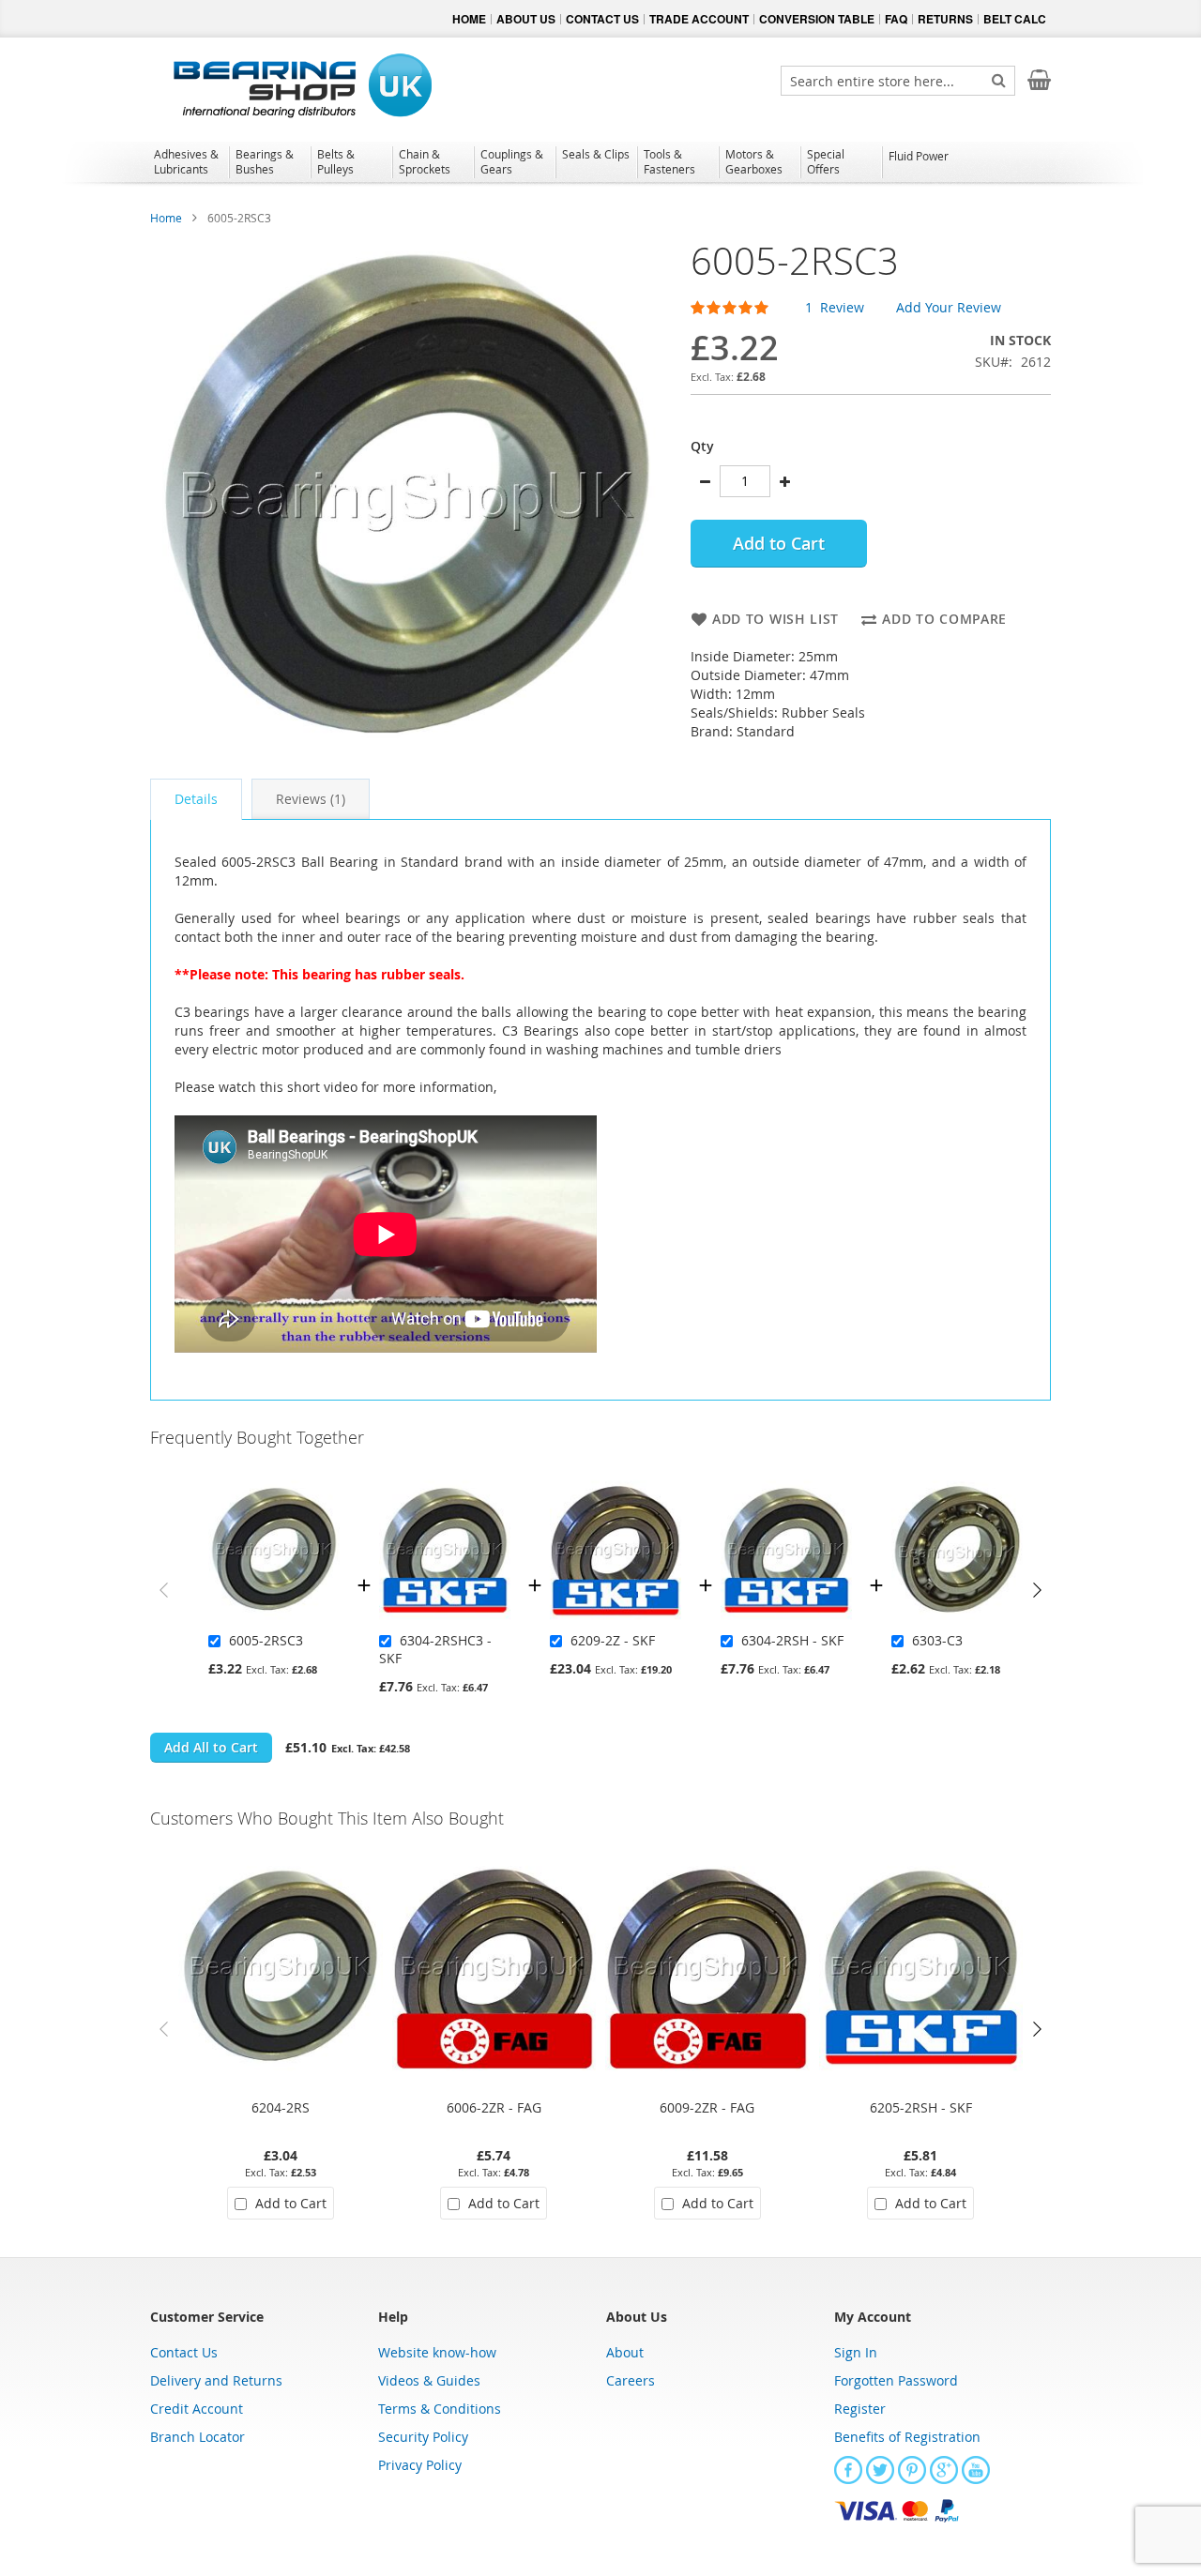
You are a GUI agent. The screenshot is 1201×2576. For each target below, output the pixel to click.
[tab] (196, 799)
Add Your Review (949, 307)
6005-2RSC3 (266, 1640)
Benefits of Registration (907, 2437)
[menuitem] (188, 161)
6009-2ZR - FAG (707, 2107)
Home (166, 218)
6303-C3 (937, 1640)
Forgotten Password (896, 2380)
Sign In (856, 2352)
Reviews (309, 799)
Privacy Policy (420, 2465)
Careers (631, 2380)
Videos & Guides (429, 2380)
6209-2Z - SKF (613, 1640)
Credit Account (197, 2409)
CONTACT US (602, 19)
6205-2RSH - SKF (921, 2107)
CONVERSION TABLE (817, 19)
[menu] (600, 164)
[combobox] (898, 81)
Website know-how (437, 2352)
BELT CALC (1015, 19)
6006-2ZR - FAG (494, 2107)
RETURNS (945, 19)
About (625, 2352)
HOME (469, 19)
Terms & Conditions (440, 2409)
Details (196, 799)
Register (860, 2409)
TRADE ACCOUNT (699, 19)
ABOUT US (526, 19)
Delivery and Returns (216, 2380)
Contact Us (184, 2352)
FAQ (896, 19)
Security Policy (423, 2437)
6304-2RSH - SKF (792, 1640)
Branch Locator (198, 2437)
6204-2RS (281, 2107)
